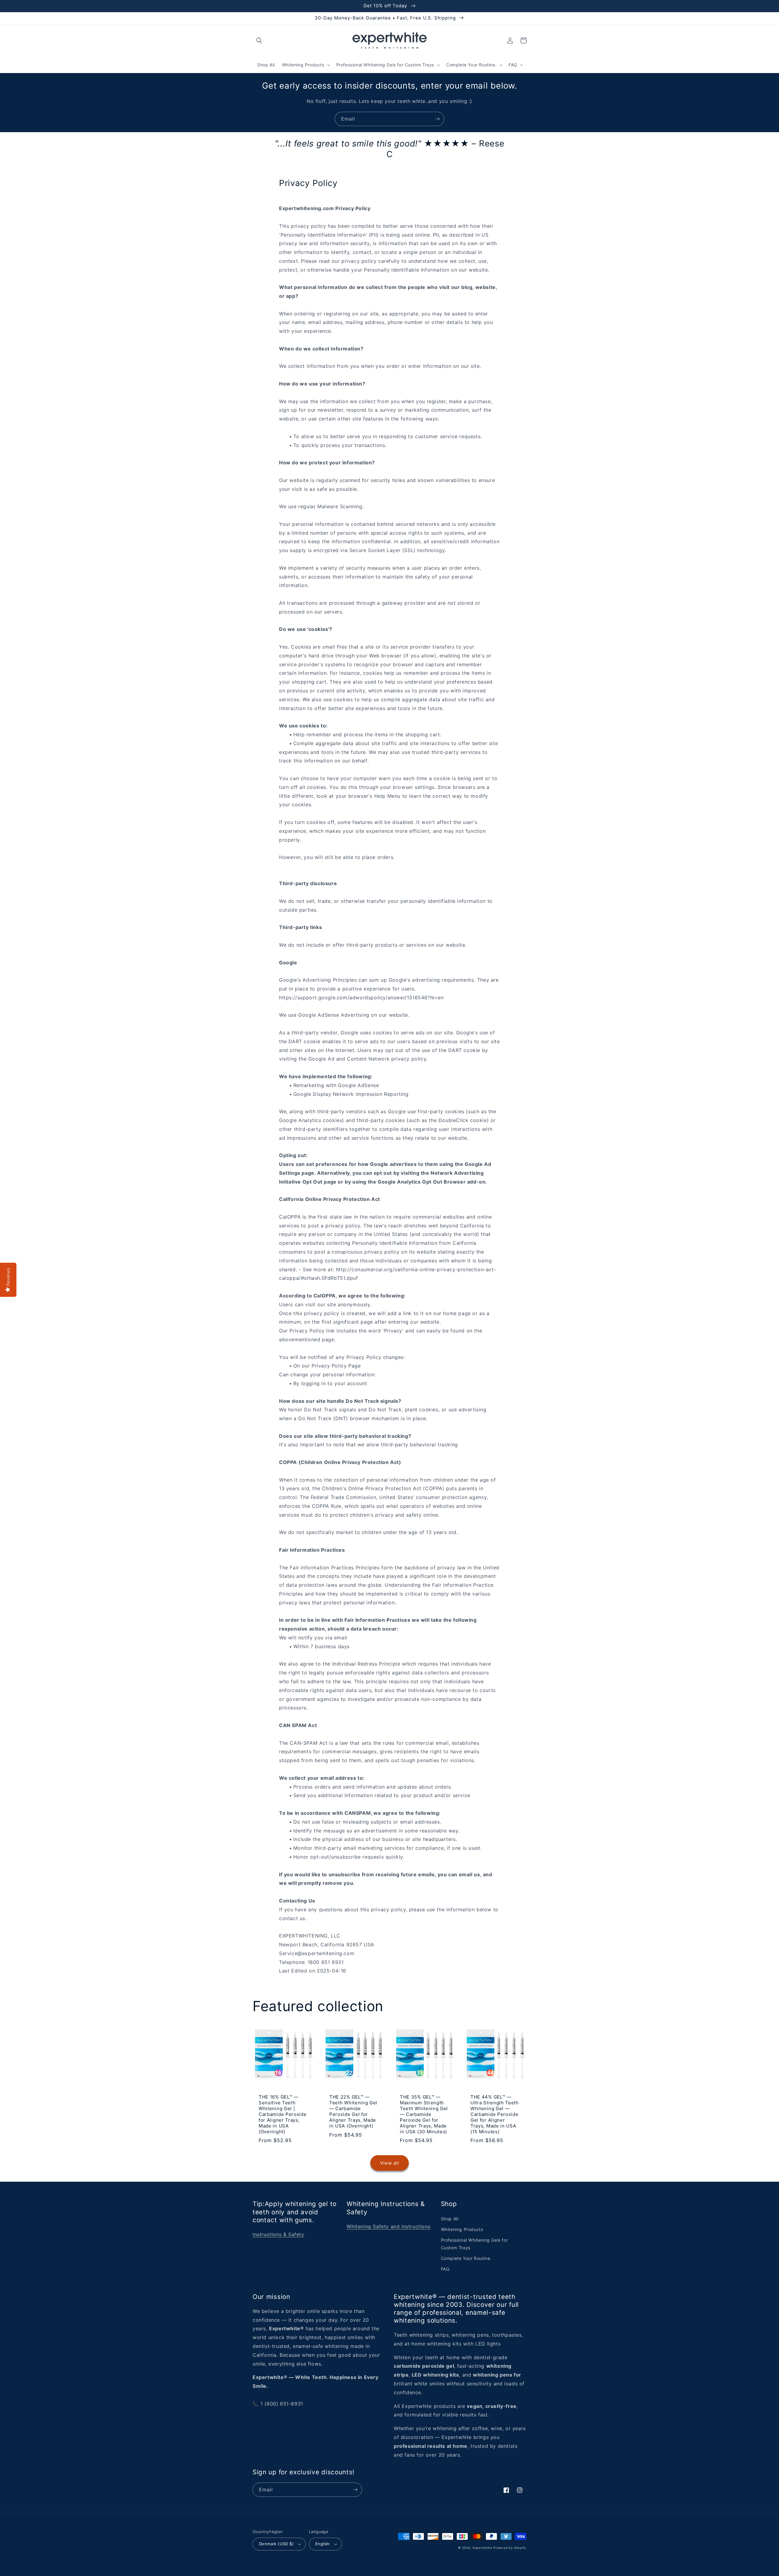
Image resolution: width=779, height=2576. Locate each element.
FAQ (445, 2269)
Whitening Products (462, 2229)
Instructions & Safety (278, 2234)
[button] (259, 40)
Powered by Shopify (510, 2548)
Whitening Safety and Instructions (388, 2226)
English (323, 2544)
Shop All (450, 2219)
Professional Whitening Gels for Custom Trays (475, 2244)
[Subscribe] (437, 119)
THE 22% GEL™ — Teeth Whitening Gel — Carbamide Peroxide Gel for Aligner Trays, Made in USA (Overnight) (353, 2111)
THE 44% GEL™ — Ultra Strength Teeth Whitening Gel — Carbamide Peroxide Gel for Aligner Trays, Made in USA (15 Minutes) (495, 2114)
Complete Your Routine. (466, 2258)
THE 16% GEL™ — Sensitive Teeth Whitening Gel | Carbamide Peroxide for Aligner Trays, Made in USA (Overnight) (283, 2114)
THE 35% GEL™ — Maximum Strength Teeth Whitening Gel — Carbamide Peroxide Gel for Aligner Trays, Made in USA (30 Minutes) (424, 2114)
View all (390, 2163)
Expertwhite (482, 2548)
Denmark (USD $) (276, 2544)
